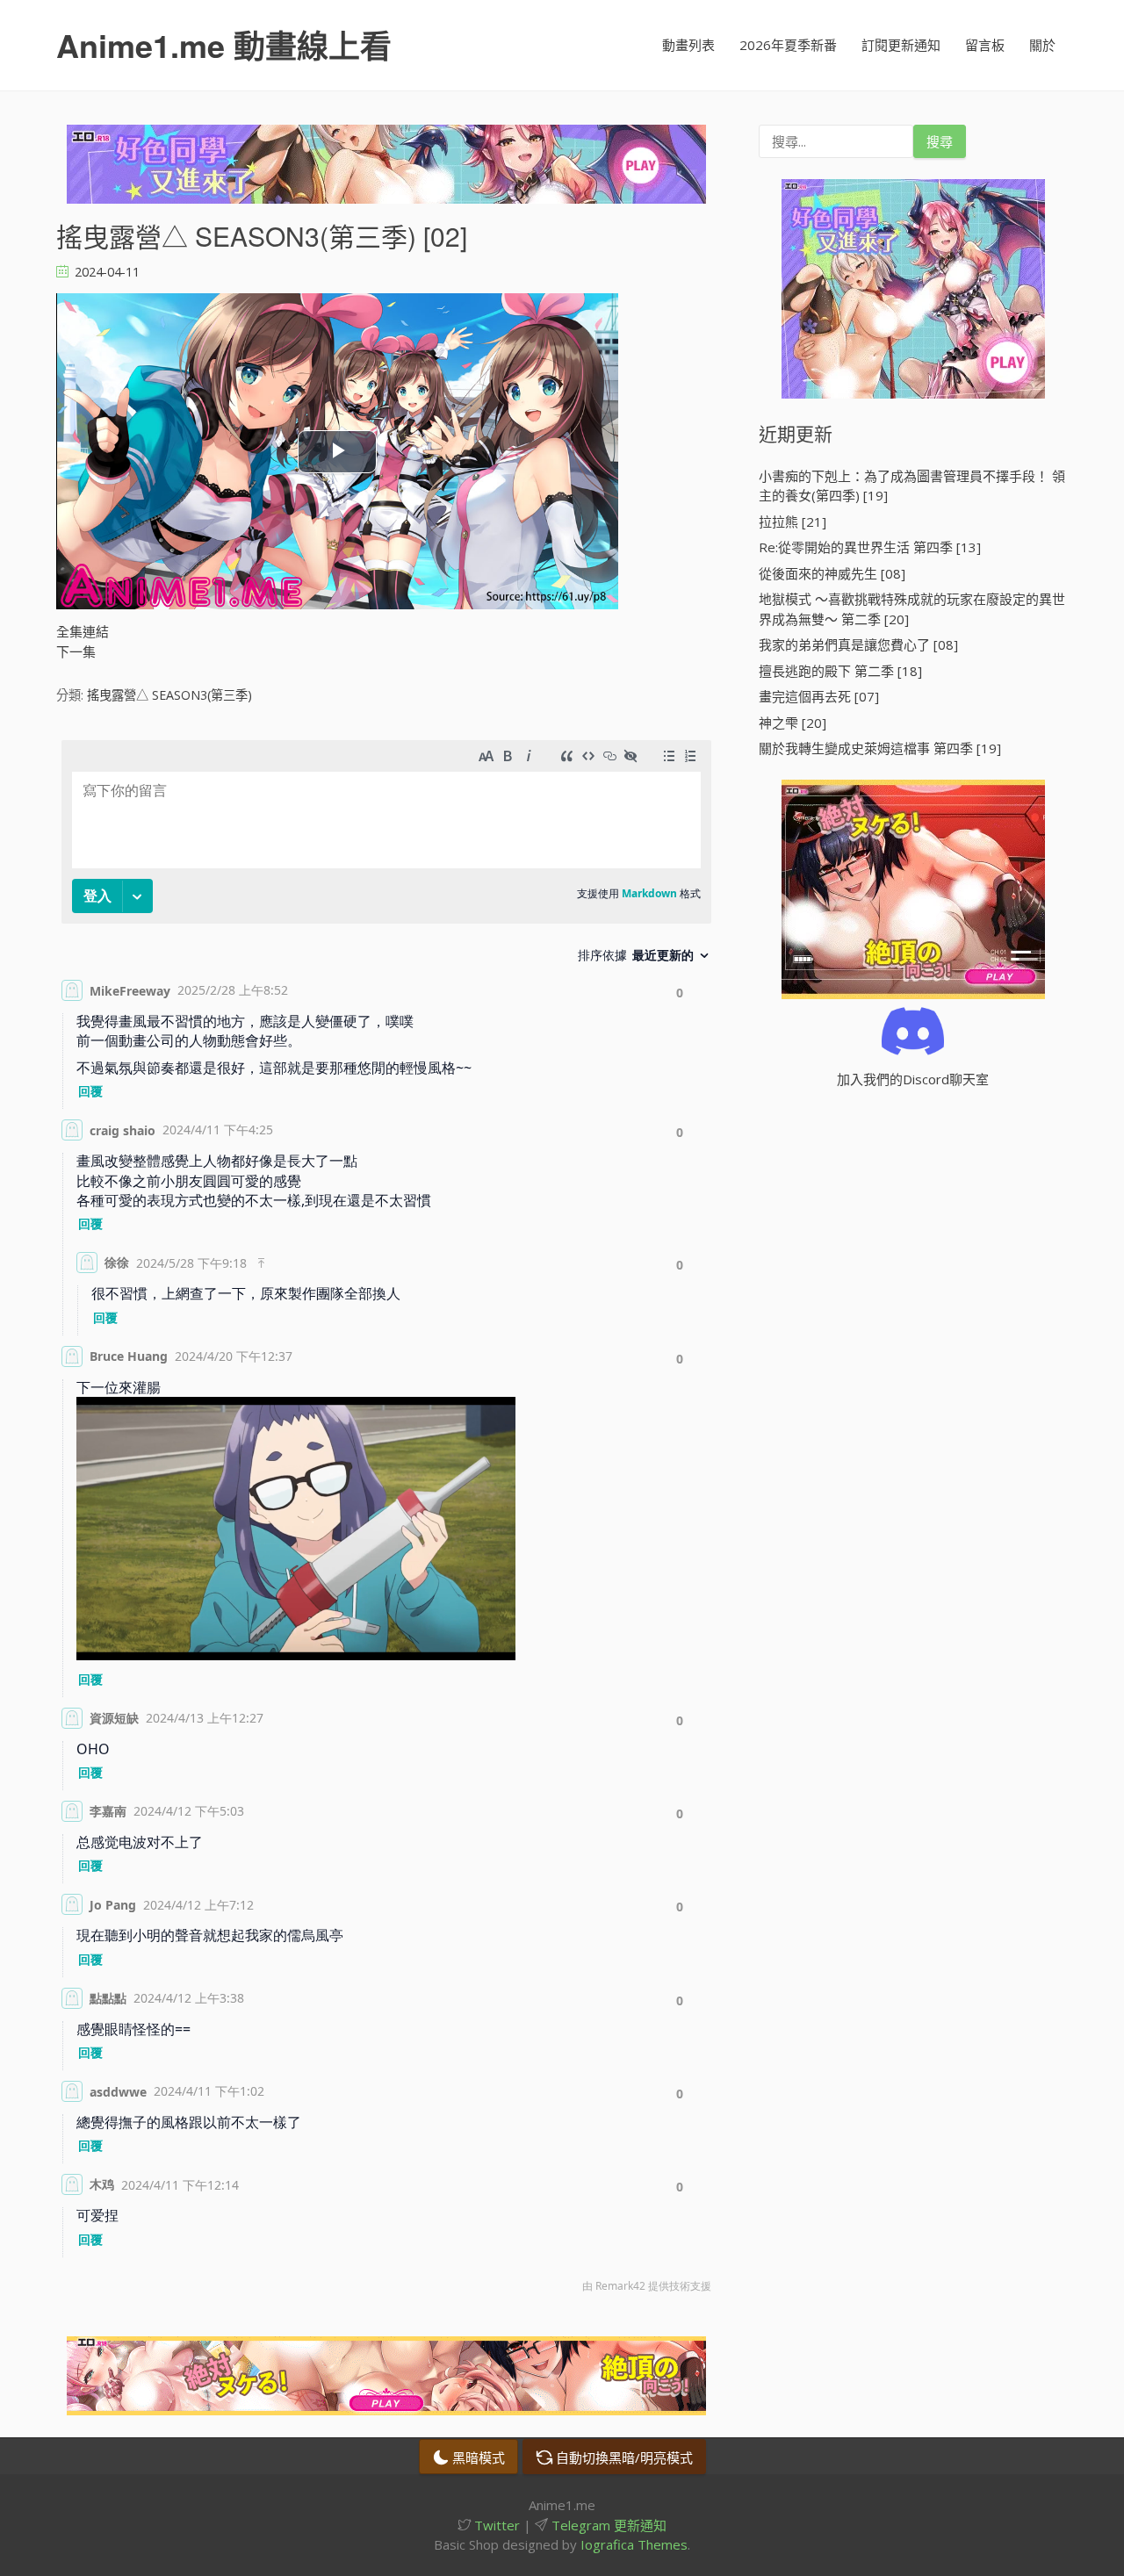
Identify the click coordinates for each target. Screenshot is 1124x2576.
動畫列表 (688, 45)
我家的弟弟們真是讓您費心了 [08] (858, 644)
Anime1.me (224, 45)
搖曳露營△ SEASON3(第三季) (169, 695)
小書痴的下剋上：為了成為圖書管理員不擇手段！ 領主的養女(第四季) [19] (912, 486)
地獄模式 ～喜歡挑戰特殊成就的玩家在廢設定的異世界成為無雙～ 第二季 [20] (912, 609)
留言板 (985, 45)
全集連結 (83, 631)
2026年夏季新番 (788, 45)
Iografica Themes (634, 2544)
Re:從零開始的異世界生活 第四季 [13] (870, 547)
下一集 (76, 651)
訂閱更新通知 (901, 45)
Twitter (495, 2525)
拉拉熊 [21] (793, 522)
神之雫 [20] (793, 723)
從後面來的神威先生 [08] (832, 573)
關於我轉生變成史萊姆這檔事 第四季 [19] (880, 748)
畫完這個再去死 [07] (819, 696)
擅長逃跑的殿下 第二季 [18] (840, 671)
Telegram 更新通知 (607, 2525)
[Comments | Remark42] (386, 1521)
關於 (1042, 45)
